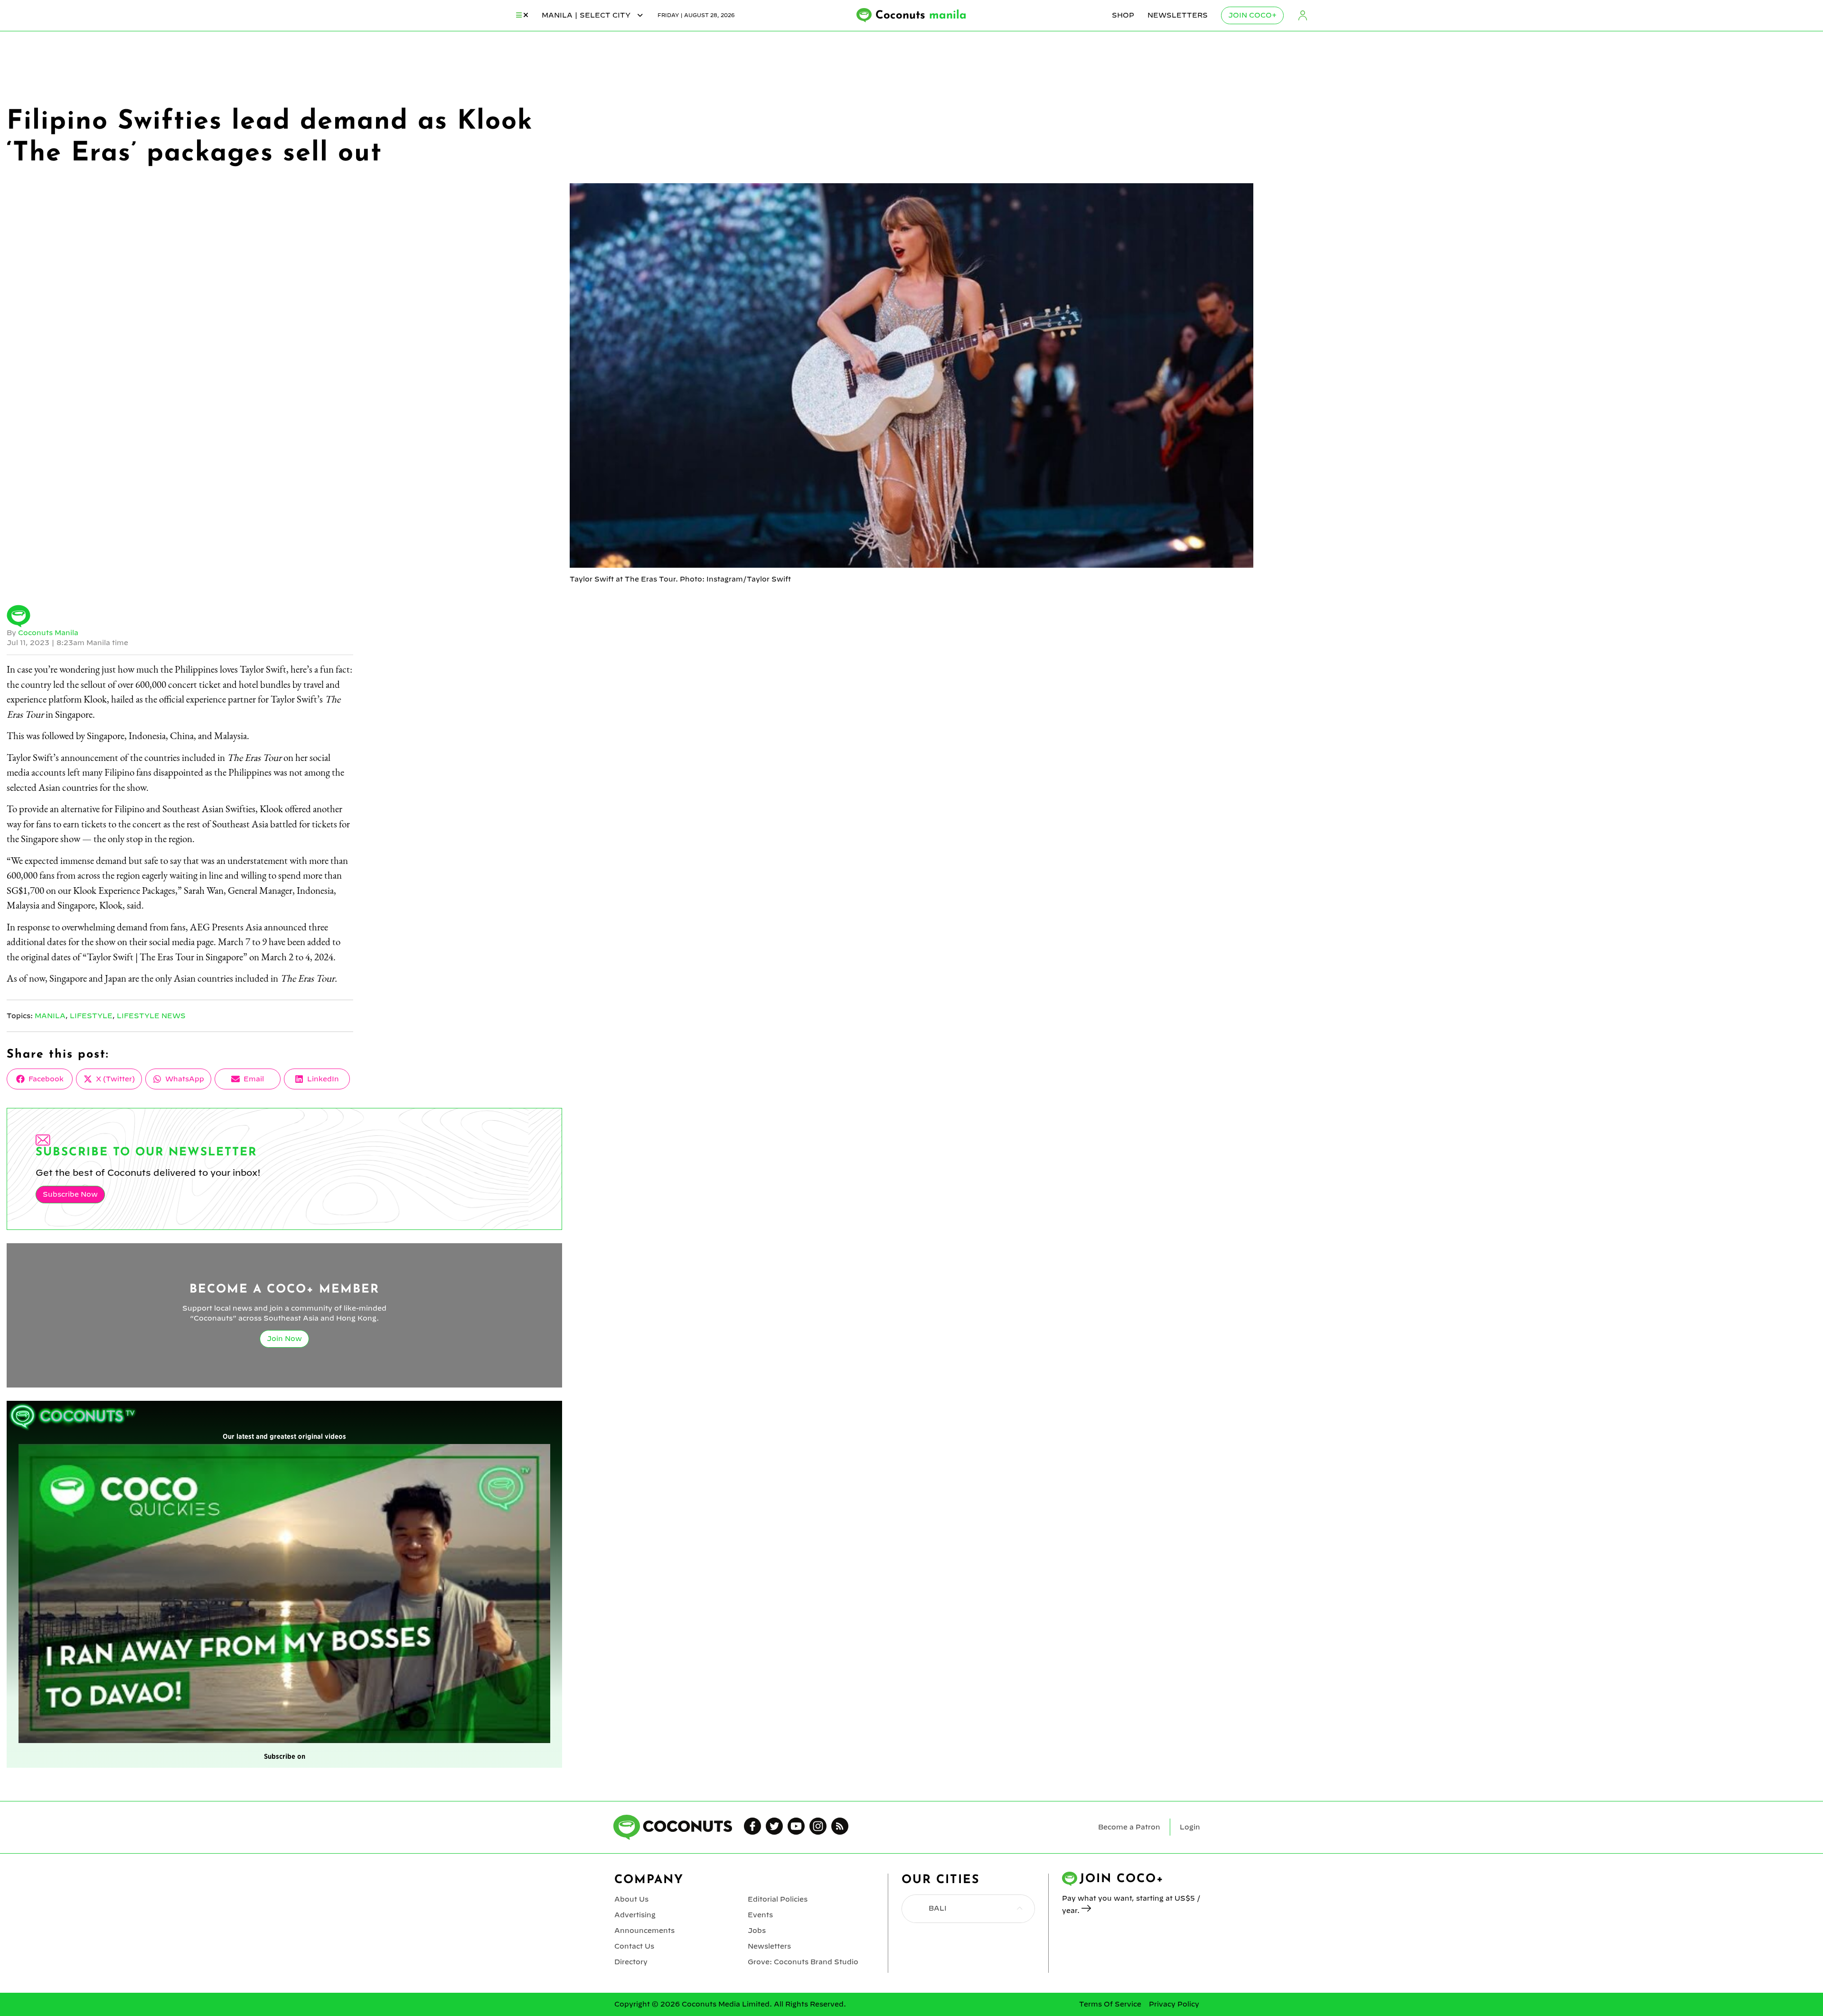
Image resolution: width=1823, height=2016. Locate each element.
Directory (631, 1962)
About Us (631, 1899)
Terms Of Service (1110, 2004)
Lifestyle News (151, 1016)
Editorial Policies (778, 1899)
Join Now (284, 1339)
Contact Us (634, 1946)
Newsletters (1178, 15)
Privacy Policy (1174, 2004)
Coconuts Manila (48, 633)
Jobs (757, 1931)
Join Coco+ (1252, 15)
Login (1303, 15)
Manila (50, 1016)
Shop (1123, 15)
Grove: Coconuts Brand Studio (803, 1962)
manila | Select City (587, 15)
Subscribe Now (70, 1194)
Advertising (635, 1915)
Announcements (644, 1931)
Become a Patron (1129, 1827)
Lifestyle (91, 1016)
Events (760, 1915)
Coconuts (921, 16)
